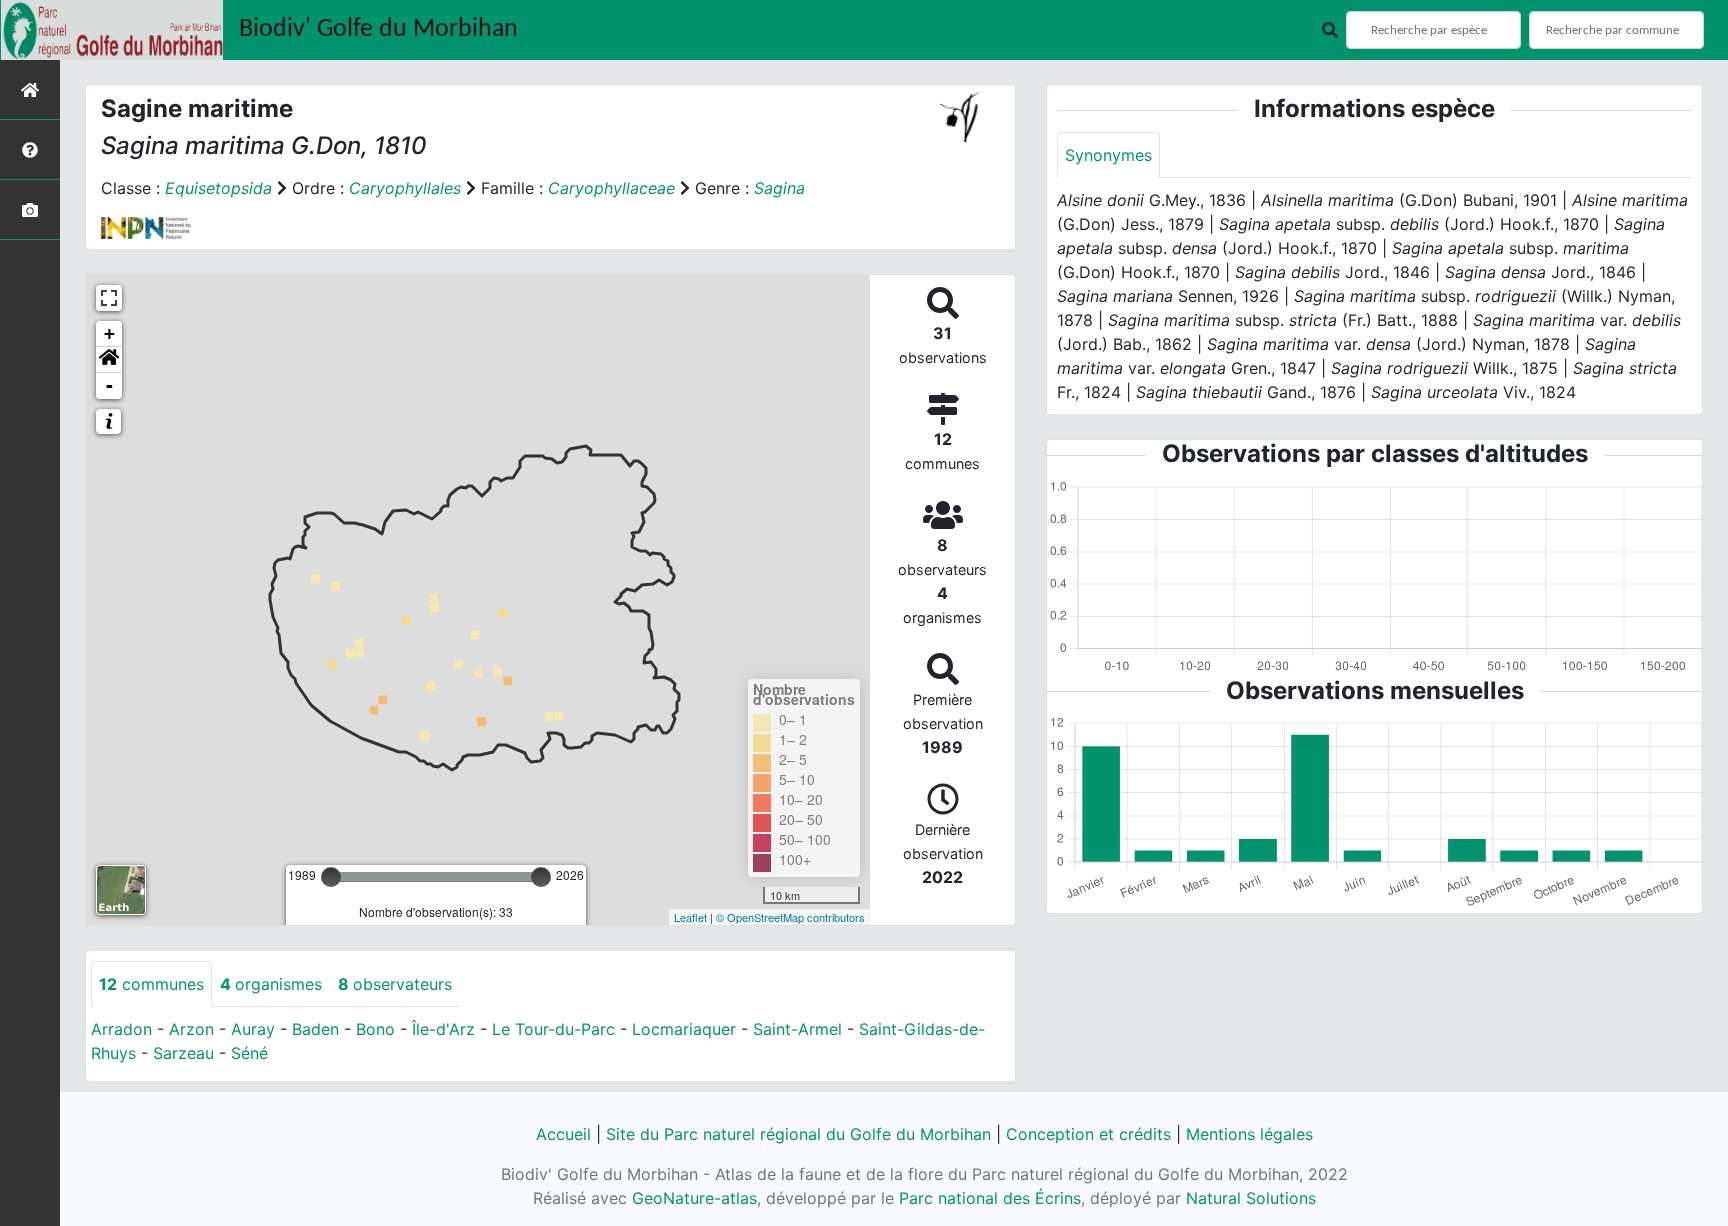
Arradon (121, 1029)
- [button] (109, 385)
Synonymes (1108, 155)
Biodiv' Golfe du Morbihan (378, 29)
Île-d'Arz (443, 1029)
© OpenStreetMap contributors (790, 917)
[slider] (331, 877)
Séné (249, 1053)
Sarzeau (183, 1053)
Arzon (191, 1029)
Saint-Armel (797, 1029)
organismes (271, 984)
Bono (375, 1029)
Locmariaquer (684, 1029)
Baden (315, 1029)
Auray (253, 1029)
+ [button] (109, 333)
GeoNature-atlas (694, 1198)
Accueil (563, 1134)
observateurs (395, 984)
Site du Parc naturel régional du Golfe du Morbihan (798, 1134)
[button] (109, 360)
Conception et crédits (1088, 1134)
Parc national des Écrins (990, 1198)
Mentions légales (1249, 1134)
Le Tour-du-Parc (553, 1029)
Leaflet (690, 917)
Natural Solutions (1251, 1198)
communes (151, 984)
